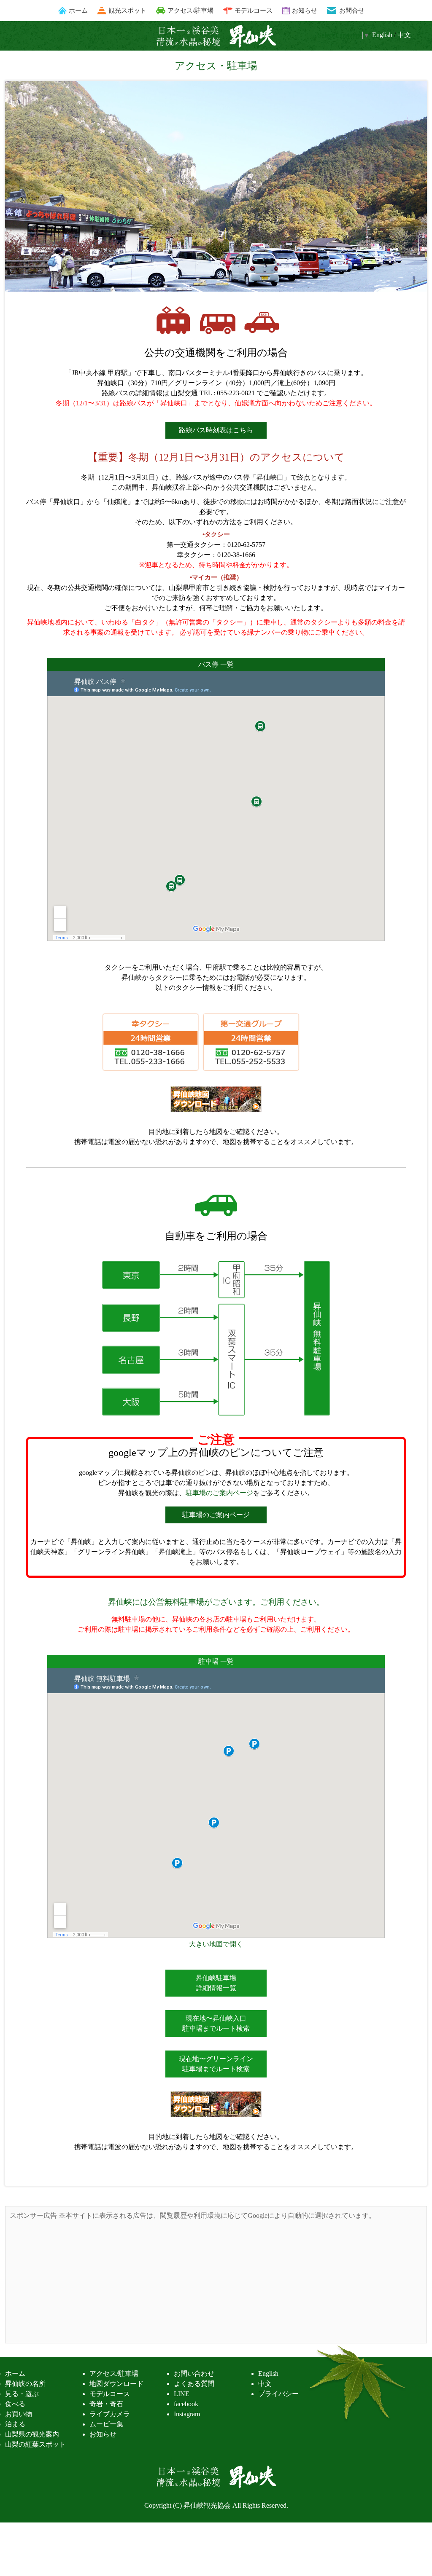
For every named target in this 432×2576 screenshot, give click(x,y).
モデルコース (254, 10)
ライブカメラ (110, 2414)
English (268, 2374)
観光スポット (127, 10)
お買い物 (19, 2414)
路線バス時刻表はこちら (216, 430)
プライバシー (278, 2394)
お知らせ (305, 10)
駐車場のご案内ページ (219, 1493)
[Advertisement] (216, 2280)
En (382, 35)
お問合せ (352, 10)
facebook (186, 2404)
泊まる (15, 2424)
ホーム (78, 10)
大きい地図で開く (216, 1944)
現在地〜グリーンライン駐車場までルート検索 (216, 2064)
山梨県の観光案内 (32, 2434)
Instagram (187, 2414)
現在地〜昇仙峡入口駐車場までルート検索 (216, 2023)
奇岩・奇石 (106, 2404)
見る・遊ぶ (22, 2394)
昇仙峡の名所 (25, 2384)
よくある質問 (194, 2384)
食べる (15, 2404)
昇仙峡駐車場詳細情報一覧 (216, 1983)
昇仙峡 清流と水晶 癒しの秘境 (216, 36)
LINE (182, 2394)
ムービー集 (106, 2424)
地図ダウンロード (116, 2384)
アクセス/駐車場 (190, 10)
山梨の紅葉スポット (35, 2444)
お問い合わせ (194, 2374)
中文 (404, 35)
